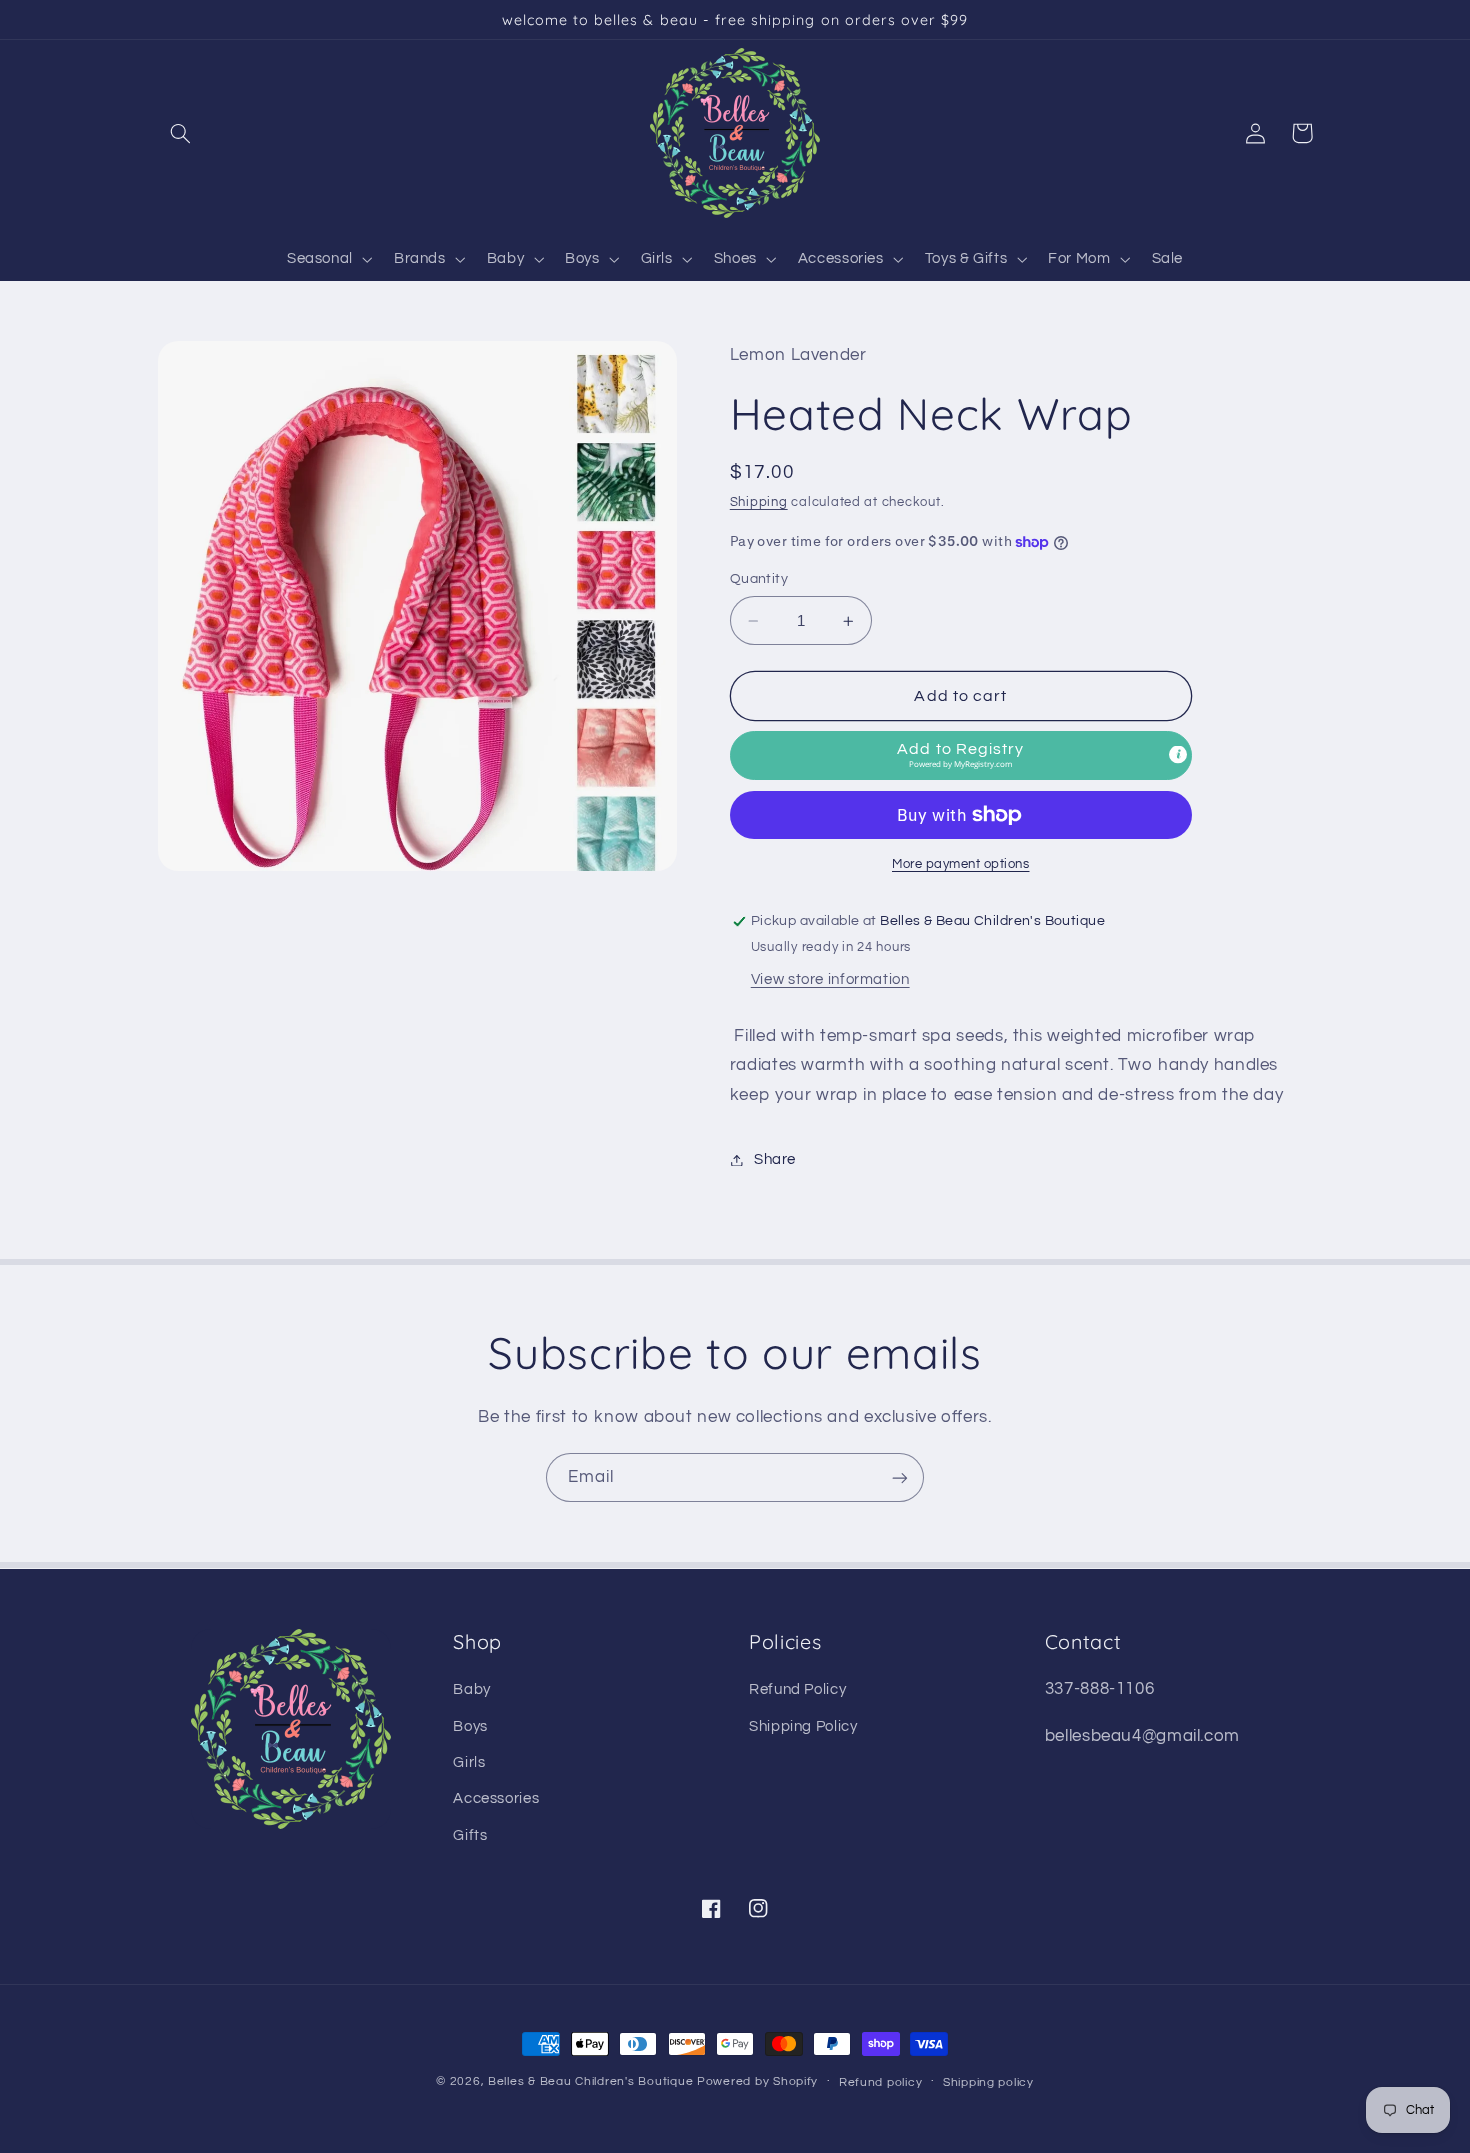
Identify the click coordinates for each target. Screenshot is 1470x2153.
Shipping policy (988, 2082)
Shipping (759, 502)
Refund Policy (797, 1689)
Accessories (496, 1798)
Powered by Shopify (757, 2081)
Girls (469, 1762)
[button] (181, 133)
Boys (470, 1726)
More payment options (961, 864)
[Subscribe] (900, 1477)
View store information (830, 979)
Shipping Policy (803, 1726)
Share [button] (775, 1159)
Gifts (470, 1835)
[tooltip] (1178, 754)
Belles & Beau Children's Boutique (590, 2081)
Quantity (759, 580)
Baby (472, 1689)
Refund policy (881, 2082)
